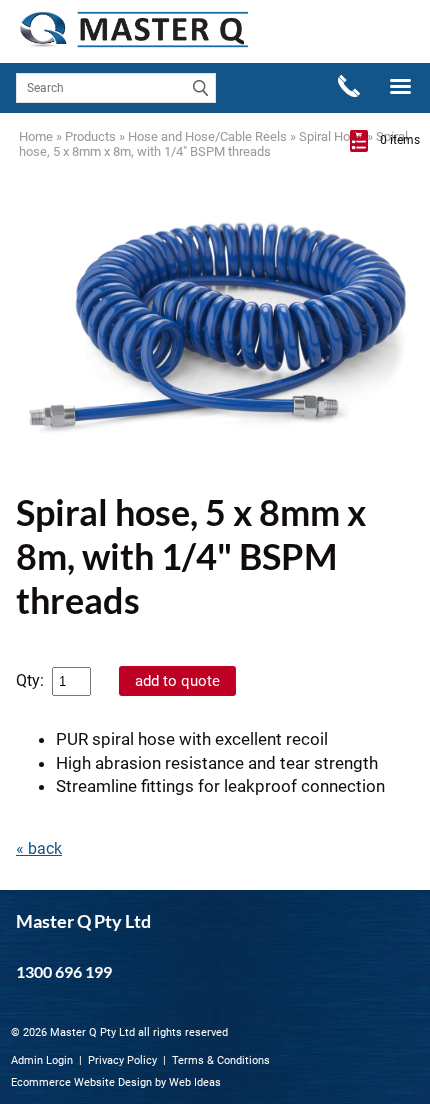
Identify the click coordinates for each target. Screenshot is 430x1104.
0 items (400, 140)
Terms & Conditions (221, 1060)
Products (90, 136)
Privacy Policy (122, 1060)
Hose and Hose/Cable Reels (207, 136)
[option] (215, 332)
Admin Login (42, 1060)
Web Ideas (195, 1082)
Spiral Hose (331, 136)
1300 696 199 (64, 971)
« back (39, 848)
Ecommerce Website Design (81, 1082)
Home (36, 136)
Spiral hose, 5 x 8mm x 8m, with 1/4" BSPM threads (213, 144)
